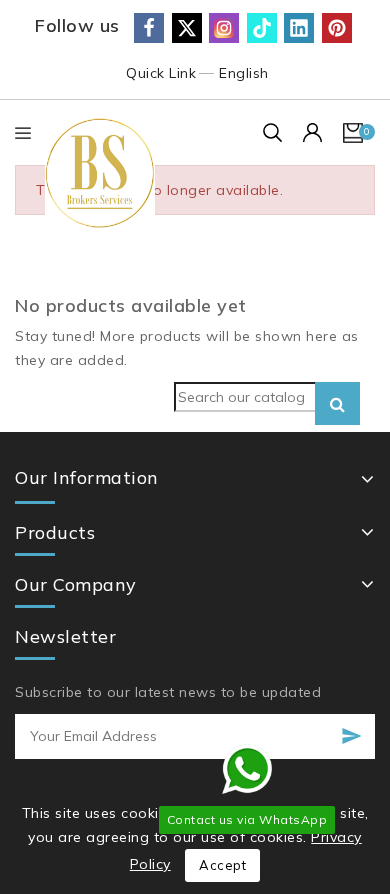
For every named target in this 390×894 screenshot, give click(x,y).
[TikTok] (262, 28)
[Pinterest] (337, 28)
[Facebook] (149, 28)
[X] (187, 28)
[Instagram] (224, 28)
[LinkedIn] (299, 28)
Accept (222, 865)
